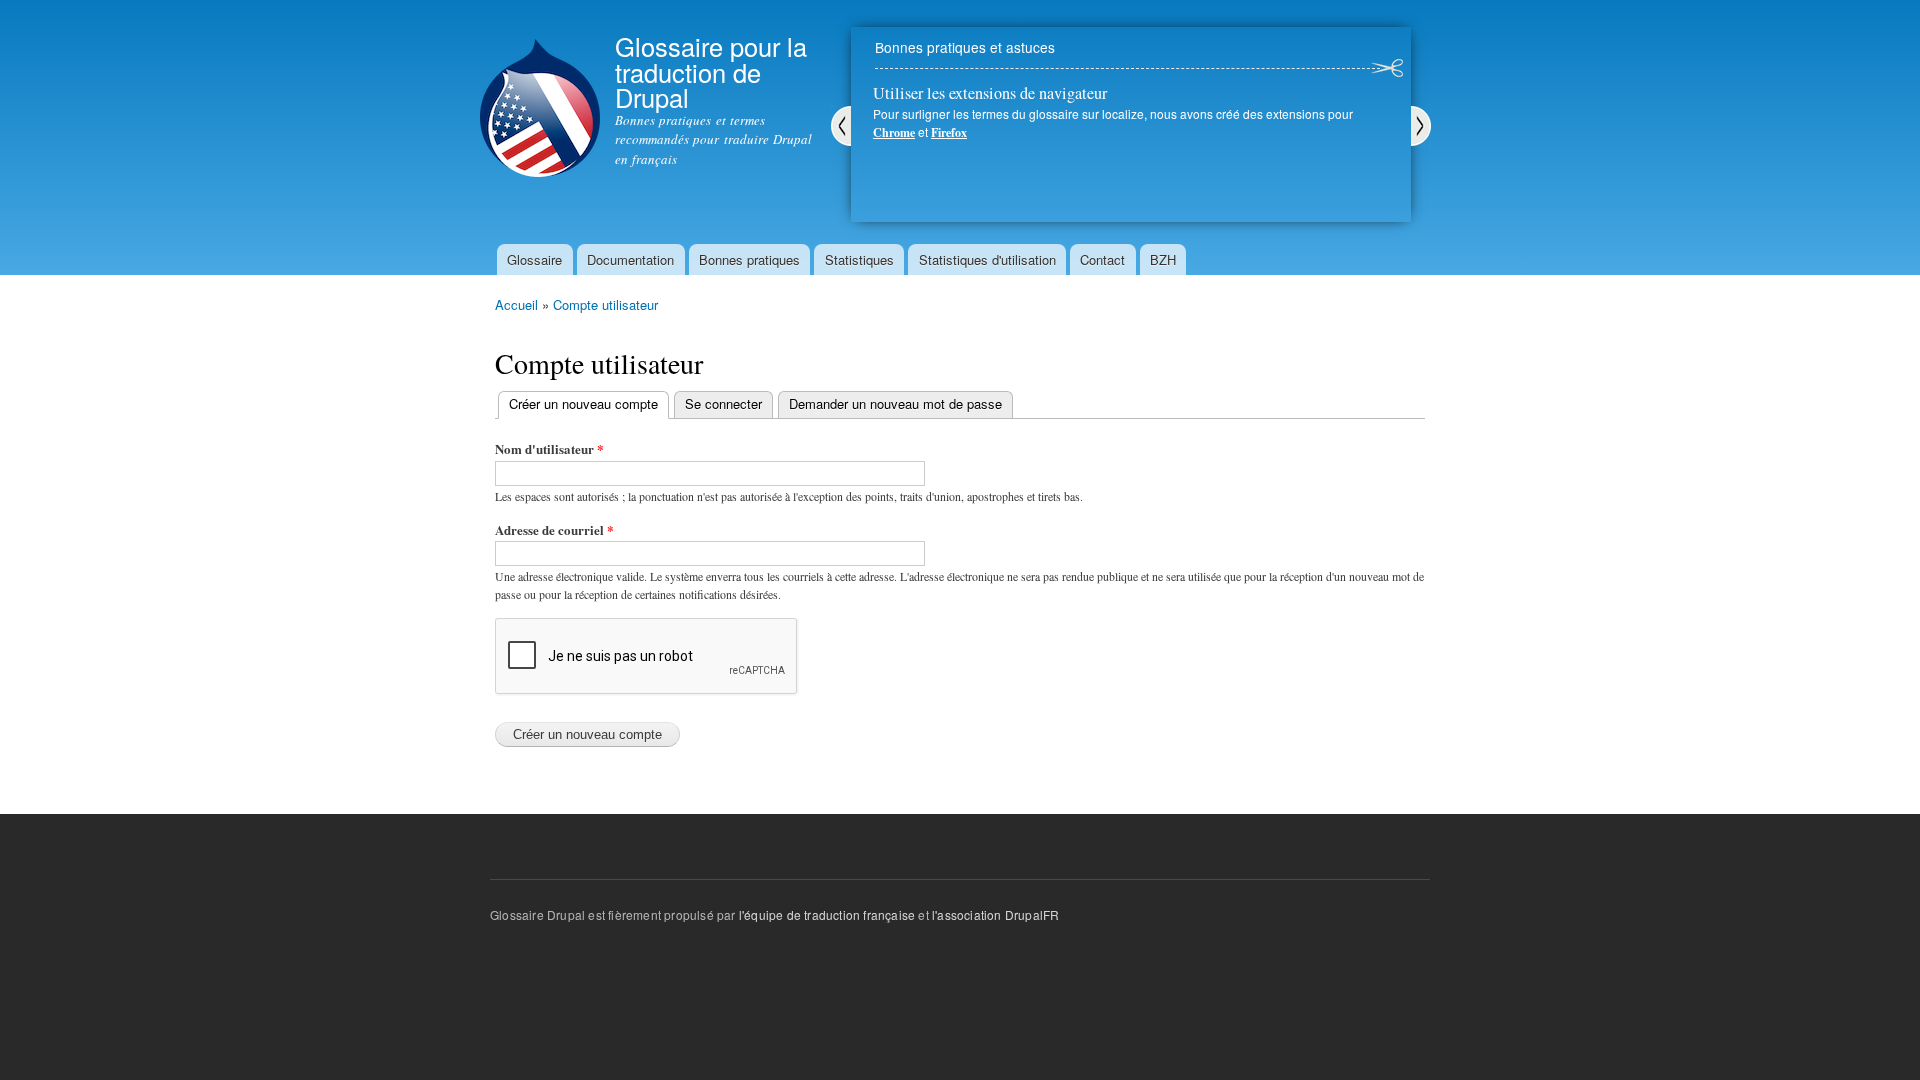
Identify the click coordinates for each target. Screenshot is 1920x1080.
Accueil (516, 304)
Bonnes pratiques (749, 259)
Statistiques (859, 259)
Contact (1102, 259)
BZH (1163, 259)
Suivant (1421, 126)
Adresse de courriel (554, 529)
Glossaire (534, 259)
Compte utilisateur (605, 304)
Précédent (841, 126)
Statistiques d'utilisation (987, 259)
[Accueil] (540, 91)
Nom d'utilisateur (549, 448)
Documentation (630, 259)
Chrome (894, 132)
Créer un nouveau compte (589, 403)
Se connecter (723, 403)
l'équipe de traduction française (827, 914)
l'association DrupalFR (995, 914)
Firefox (949, 132)
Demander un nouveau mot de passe (895, 403)
